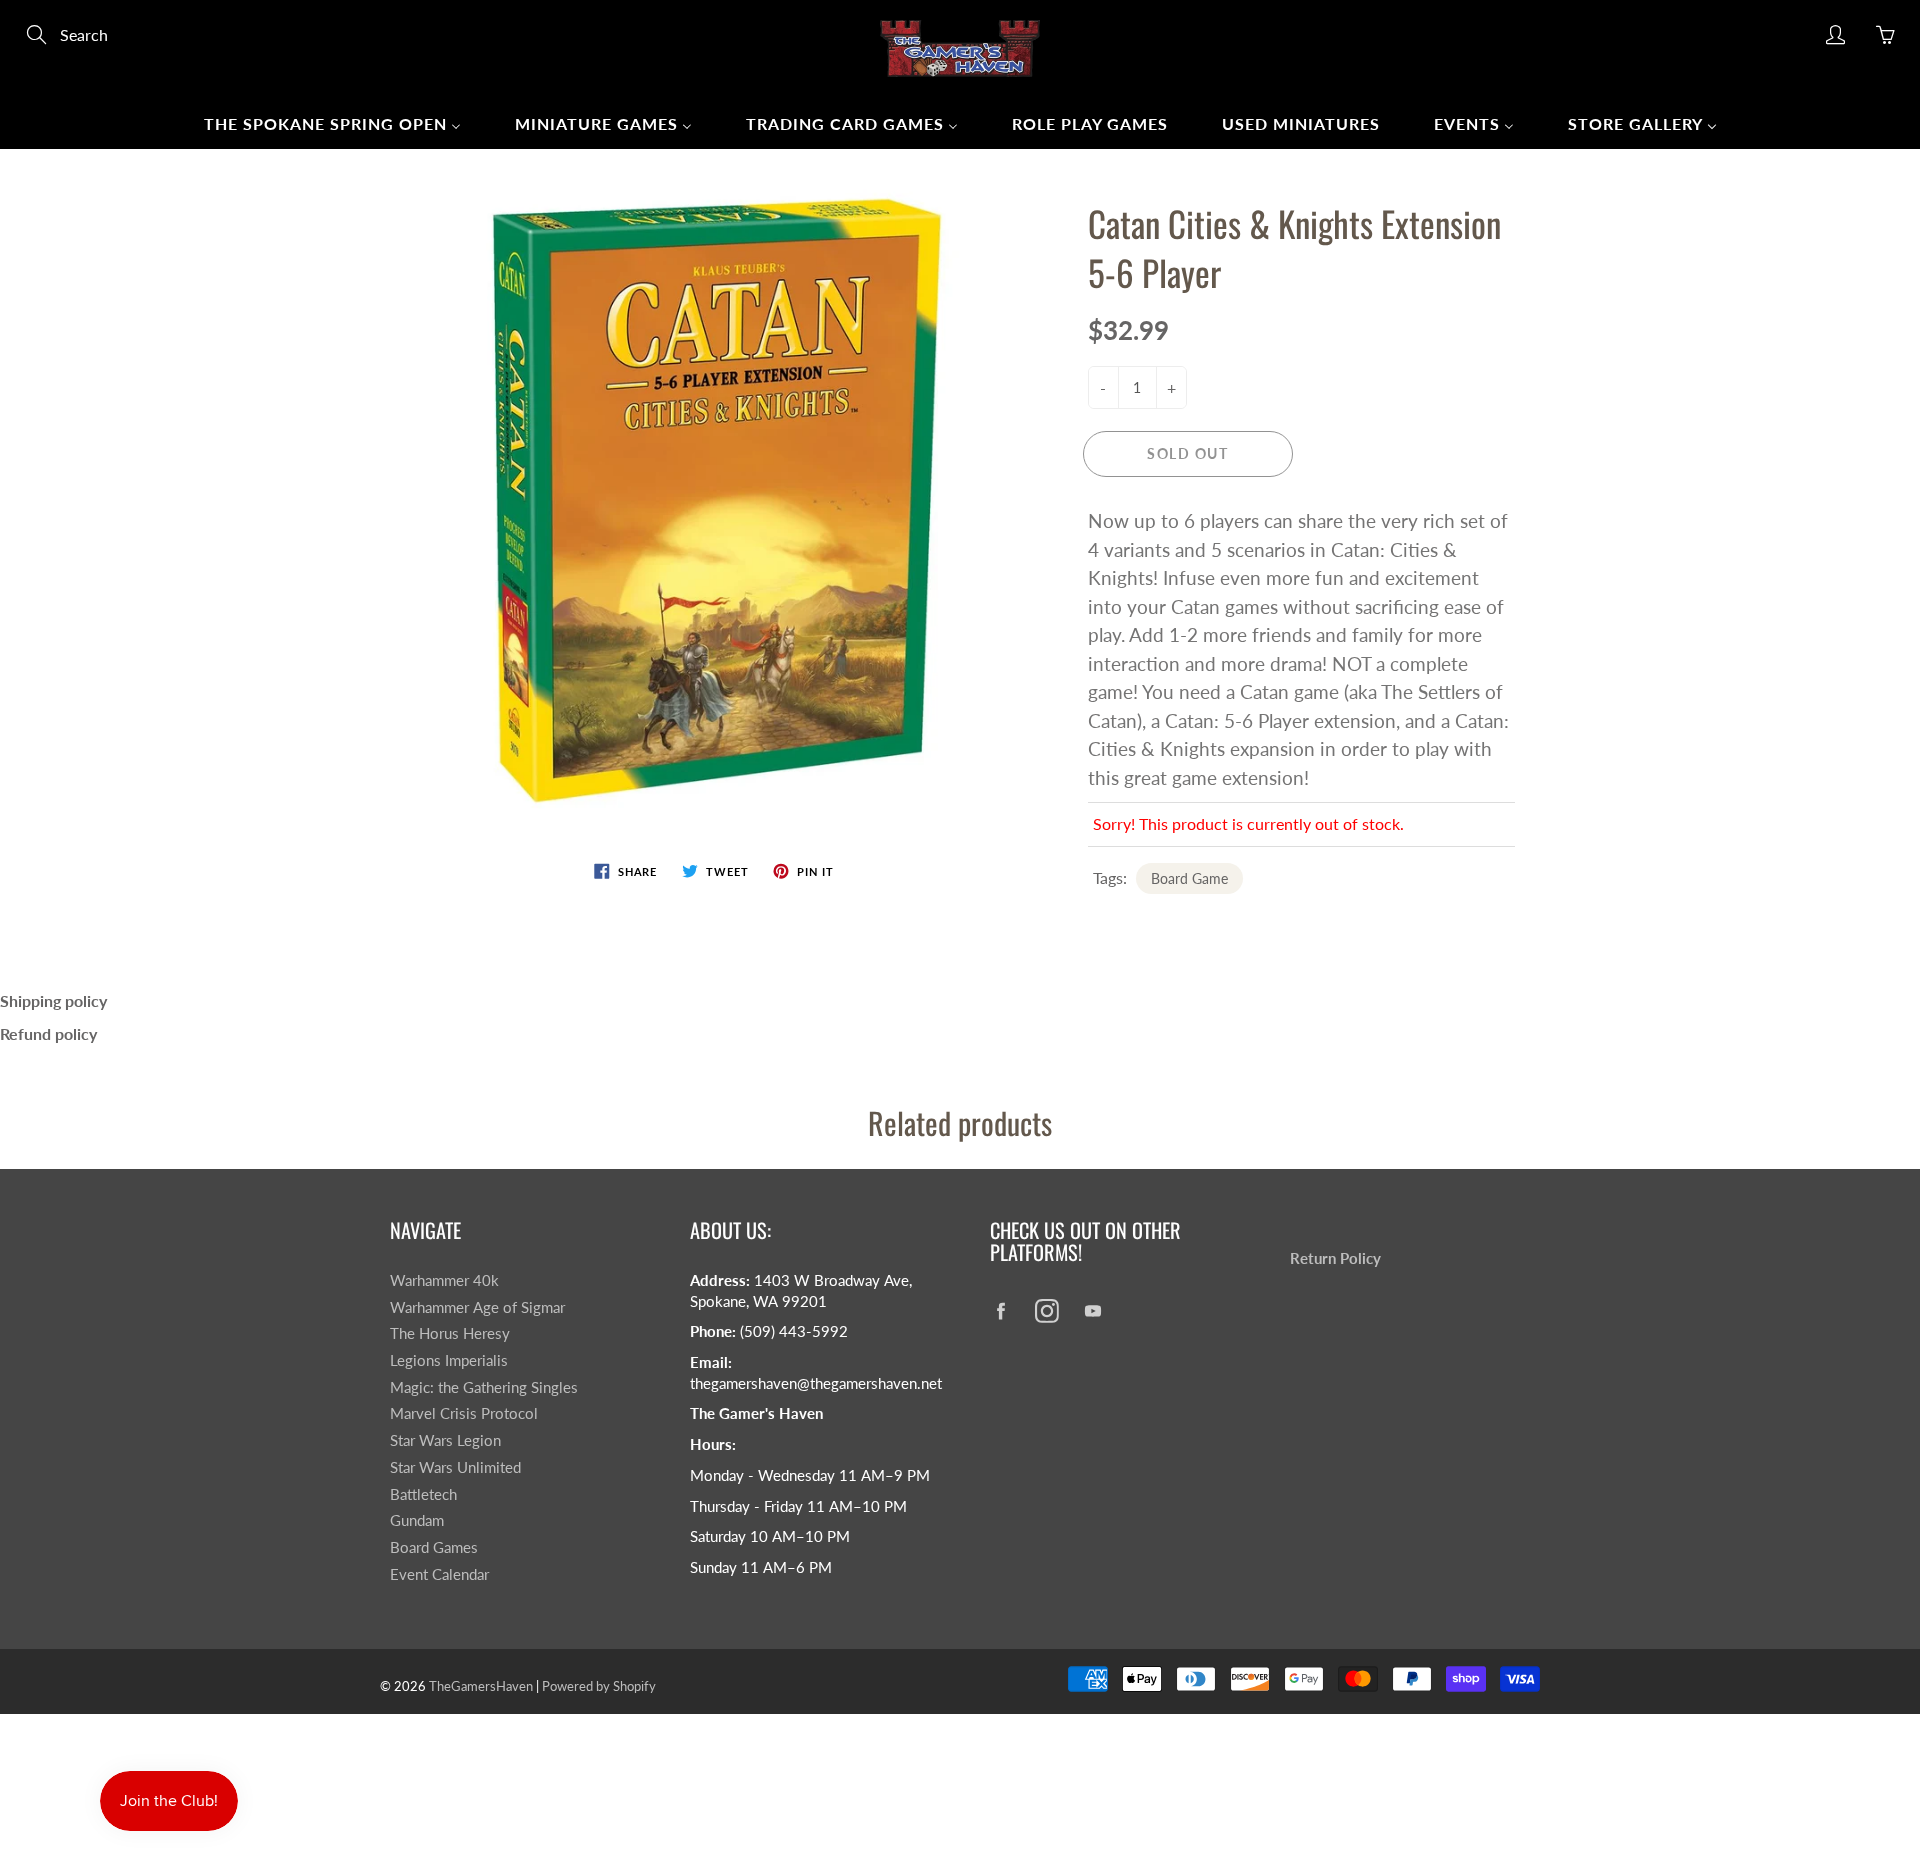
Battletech (423, 1494)
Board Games (434, 1547)
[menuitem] (332, 123)
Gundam (417, 1520)
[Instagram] (1046, 1310)
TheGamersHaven (481, 1686)
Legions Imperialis (449, 1360)
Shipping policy (53, 1000)
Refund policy (48, 1033)
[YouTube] (1092, 1310)
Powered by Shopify (599, 1686)
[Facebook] (1000, 1310)
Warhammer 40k (444, 1280)
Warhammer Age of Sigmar (477, 1307)
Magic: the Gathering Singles (484, 1387)
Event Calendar (439, 1574)
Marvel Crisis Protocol (464, 1413)
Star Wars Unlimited (455, 1467)
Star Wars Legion (445, 1440)
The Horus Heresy (450, 1333)
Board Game (1189, 878)
